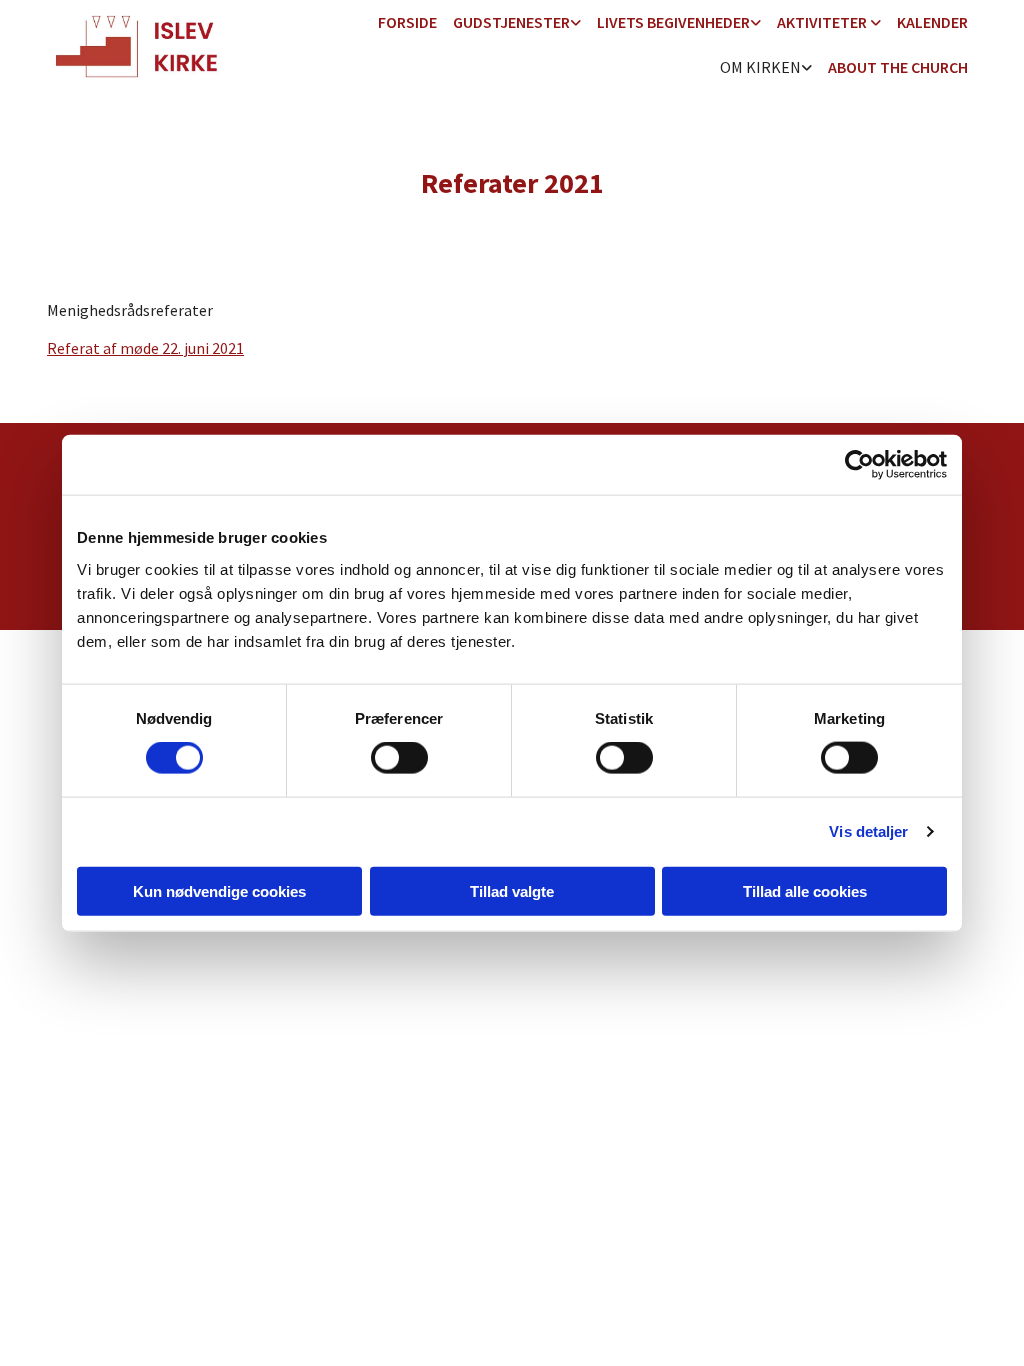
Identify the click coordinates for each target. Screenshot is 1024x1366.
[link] (517, 23)
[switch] (399, 758)
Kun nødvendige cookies (219, 890)
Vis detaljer (868, 831)
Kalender (932, 22)
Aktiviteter (823, 22)
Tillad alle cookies (805, 890)
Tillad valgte (512, 890)
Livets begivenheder (673, 22)
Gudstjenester (511, 22)
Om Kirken (760, 67)
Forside (407, 22)
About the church (898, 67)
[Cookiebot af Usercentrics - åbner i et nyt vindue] (859, 465)
